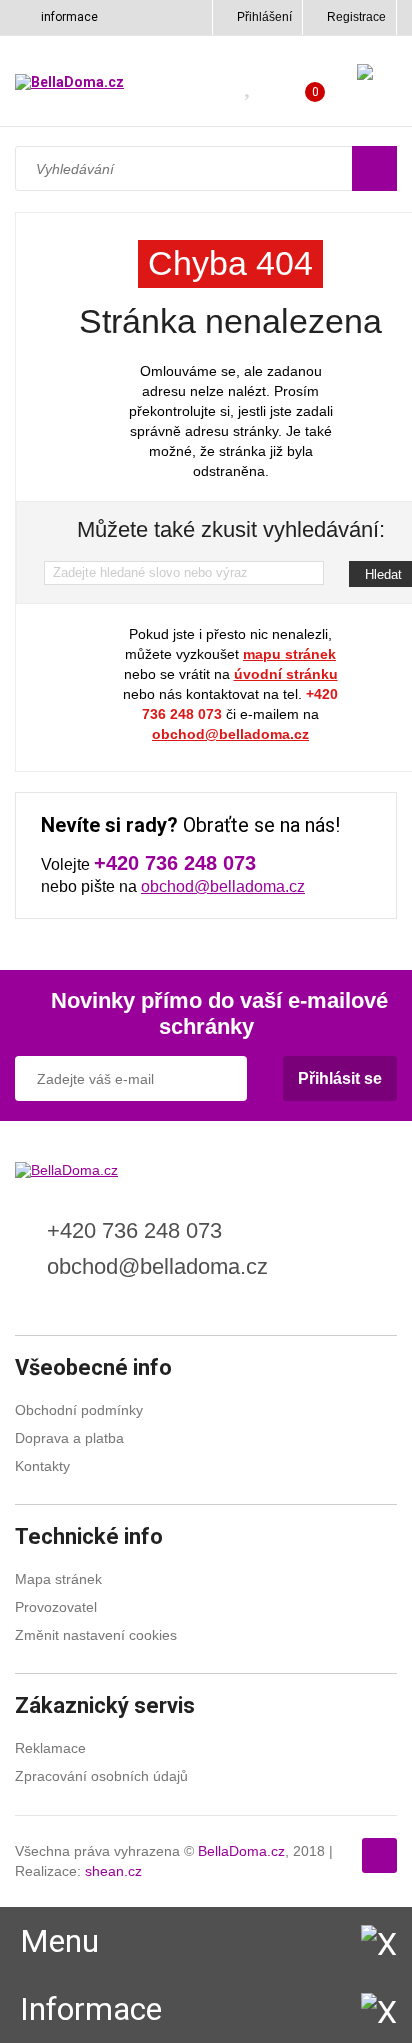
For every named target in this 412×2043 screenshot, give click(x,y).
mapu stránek (289, 654)
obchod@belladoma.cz (230, 734)
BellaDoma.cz (241, 1851)
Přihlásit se (340, 1078)
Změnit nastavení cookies (96, 1635)
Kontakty (42, 1466)
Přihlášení (264, 17)
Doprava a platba (69, 1438)
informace (69, 17)
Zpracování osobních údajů (101, 1776)
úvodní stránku (286, 674)
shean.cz (113, 1871)
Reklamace (50, 1748)
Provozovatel (56, 1607)
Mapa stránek (58, 1579)
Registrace (356, 17)
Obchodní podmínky (79, 1410)
